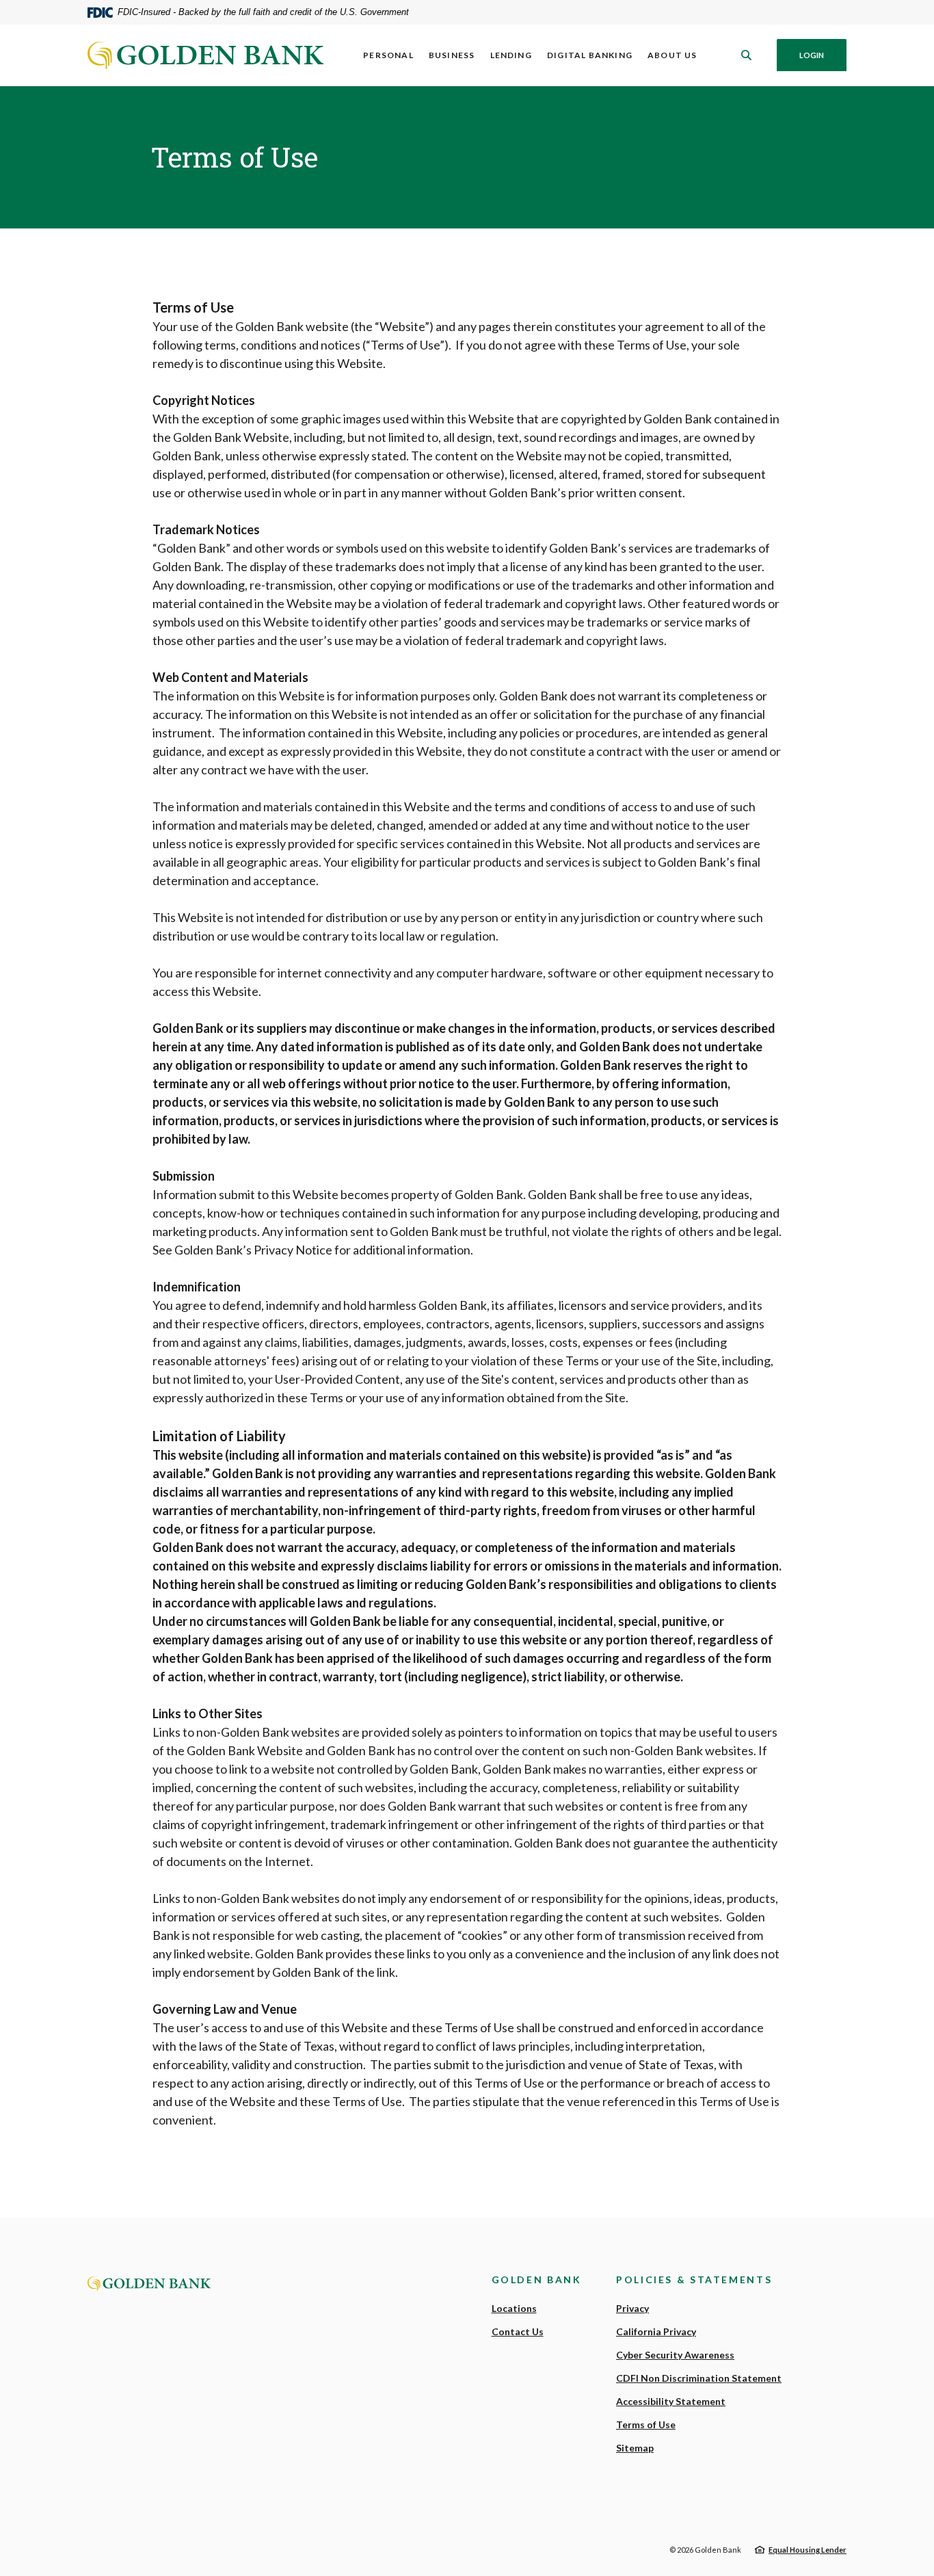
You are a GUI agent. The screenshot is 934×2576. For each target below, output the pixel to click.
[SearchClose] (747, 55)
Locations (514, 2308)
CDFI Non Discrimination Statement (699, 2378)
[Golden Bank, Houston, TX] (205, 55)
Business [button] (452, 55)
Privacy (632, 2308)
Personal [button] (388, 55)
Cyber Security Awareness (675, 2355)
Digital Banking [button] (590, 55)
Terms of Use (646, 2424)
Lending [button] (511, 55)
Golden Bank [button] (537, 2279)
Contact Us (518, 2331)
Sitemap (635, 2448)
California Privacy (656, 2331)
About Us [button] (672, 55)
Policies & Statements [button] (694, 2279)
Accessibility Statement (671, 2401)
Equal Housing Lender (808, 2550)
